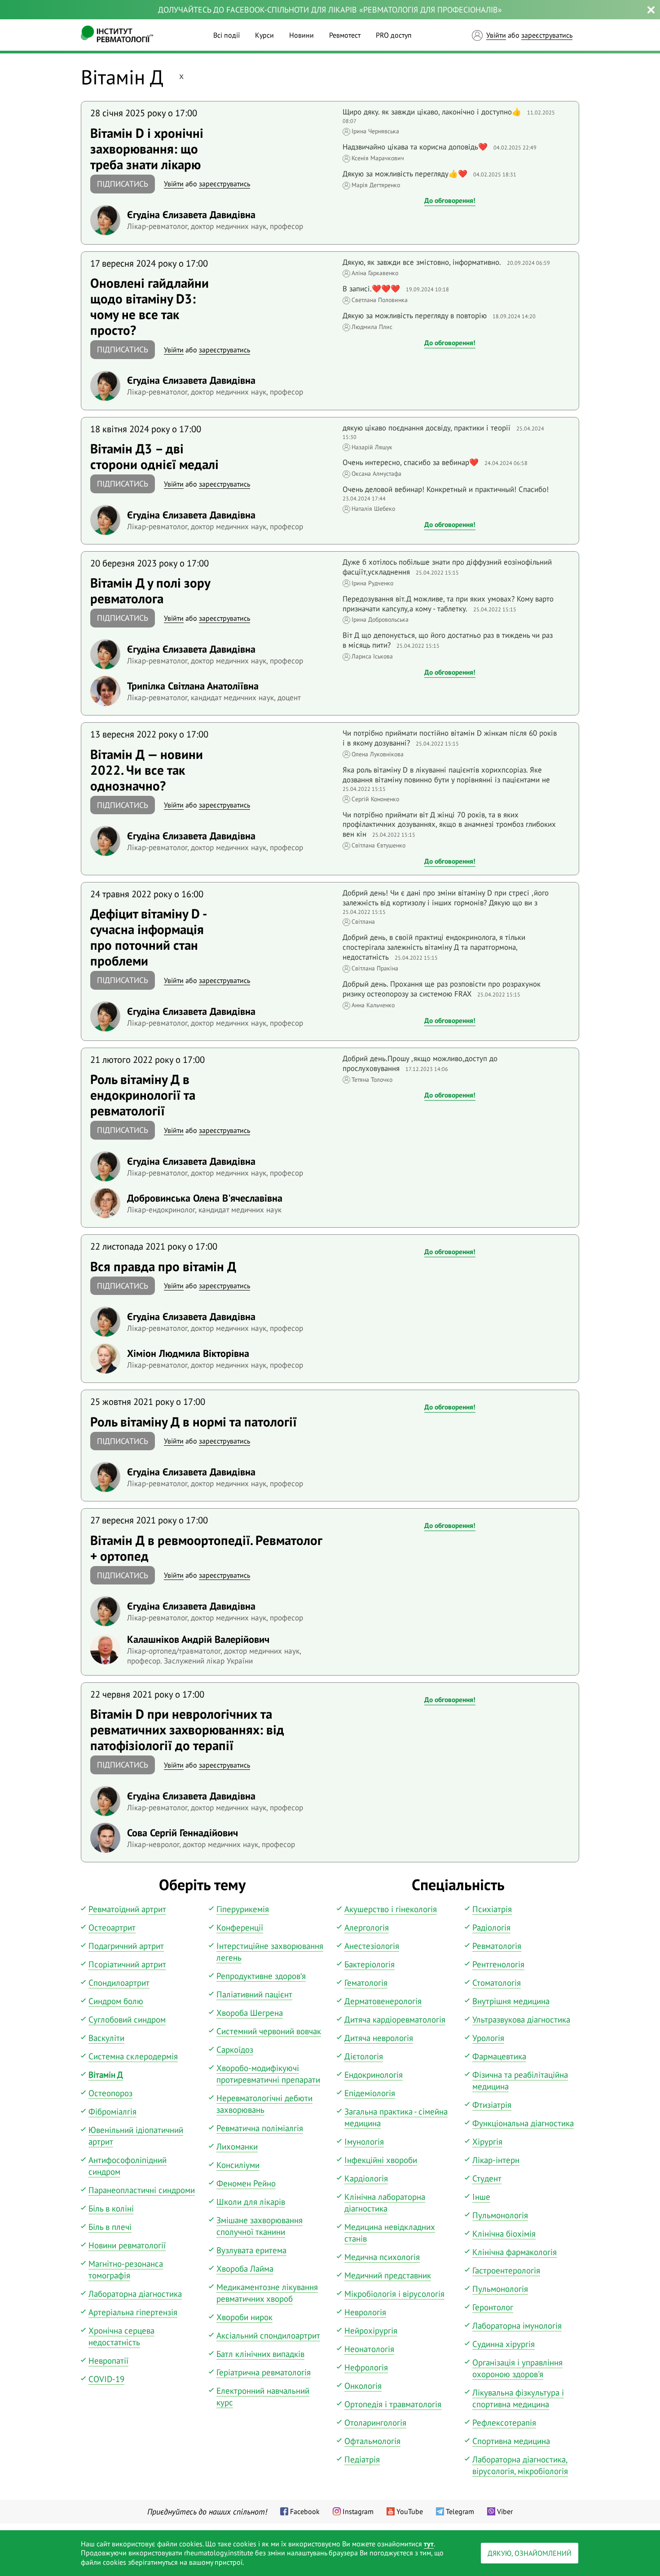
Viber (505, 2511)
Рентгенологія (498, 1964)
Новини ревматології (127, 2245)
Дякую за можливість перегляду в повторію (415, 316)
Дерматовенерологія (383, 2001)
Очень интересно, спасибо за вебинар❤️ (411, 462)
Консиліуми (238, 2165)
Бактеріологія (370, 1964)
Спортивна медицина (511, 2441)
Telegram (460, 2511)
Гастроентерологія (506, 2270)
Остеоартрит (112, 1927)
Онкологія (363, 2386)
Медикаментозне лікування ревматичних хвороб (267, 2293)
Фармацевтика (499, 2056)
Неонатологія (369, 2349)
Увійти (496, 35)
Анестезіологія (372, 1946)
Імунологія (364, 2142)
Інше (481, 2197)
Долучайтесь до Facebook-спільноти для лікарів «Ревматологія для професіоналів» (330, 10)
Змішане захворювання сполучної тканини (260, 2226)
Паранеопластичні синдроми (142, 2190)
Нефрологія (366, 2367)
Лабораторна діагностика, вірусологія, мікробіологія (520, 2465)
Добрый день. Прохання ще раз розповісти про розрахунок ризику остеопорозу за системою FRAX (442, 989)
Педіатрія (362, 2459)
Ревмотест (345, 35)
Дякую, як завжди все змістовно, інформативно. (422, 262)
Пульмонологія (500, 2215)
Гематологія (366, 1983)
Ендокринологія (374, 2075)
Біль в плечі (110, 2227)
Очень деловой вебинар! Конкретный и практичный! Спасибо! (446, 489)
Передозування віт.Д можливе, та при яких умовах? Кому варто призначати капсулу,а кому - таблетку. (448, 604)
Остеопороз (110, 2093)
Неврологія (365, 2312)
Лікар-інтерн (496, 2160)
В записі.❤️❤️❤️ (371, 289)
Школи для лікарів (251, 2202)
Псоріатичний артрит (127, 1964)
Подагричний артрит (126, 1946)
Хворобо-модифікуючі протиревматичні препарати (268, 2074)
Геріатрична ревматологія (264, 2372)
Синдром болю (116, 2001)
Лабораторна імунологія (517, 2326)
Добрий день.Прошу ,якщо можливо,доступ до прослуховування (420, 1063)
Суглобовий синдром (127, 2019)
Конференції (240, 1927)
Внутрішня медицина (511, 2001)
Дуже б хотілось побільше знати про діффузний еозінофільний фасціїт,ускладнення (447, 567)
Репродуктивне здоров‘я (261, 1976)
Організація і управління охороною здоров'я (517, 2368)
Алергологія (367, 1927)
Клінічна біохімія (504, 2234)
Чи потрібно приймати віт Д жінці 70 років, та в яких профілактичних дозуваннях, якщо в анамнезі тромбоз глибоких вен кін (449, 825)
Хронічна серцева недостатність (121, 2336)
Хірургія (487, 2142)
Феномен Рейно (246, 2183)
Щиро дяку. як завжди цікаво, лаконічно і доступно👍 (432, 112)
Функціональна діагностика (523, 2123)
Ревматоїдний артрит (127, 1909)
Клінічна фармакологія (515, 2252)
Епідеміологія (370, 2093)
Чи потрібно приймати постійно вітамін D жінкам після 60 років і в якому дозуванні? (450, 738)
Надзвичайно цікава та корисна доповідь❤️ (415, 147)
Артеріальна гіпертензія (133, 2312)
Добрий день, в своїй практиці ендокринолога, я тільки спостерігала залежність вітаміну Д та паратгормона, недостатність (434, 947)
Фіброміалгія (112, 2111)
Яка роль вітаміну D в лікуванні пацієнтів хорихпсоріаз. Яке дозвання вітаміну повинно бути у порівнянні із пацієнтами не (446, 775)
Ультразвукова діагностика (521, 2019)
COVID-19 (106, 2379)
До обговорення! (450, 200)
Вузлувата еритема (251, 2250)
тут (429, 2544)
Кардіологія (366, 2178)
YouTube (410, 2511)
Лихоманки (237, 2146)
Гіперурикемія (243, 1909)
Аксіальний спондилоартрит (268, 2335)
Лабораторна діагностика (135, 2294)
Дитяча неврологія (379, 2038)
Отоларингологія (375, 2422)
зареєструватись (547, 35)
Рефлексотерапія (504, 2422)
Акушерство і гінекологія (391, 1909)
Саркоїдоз (235, 2049)
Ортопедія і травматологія (393, 2404)
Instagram (358, 2511)
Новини (301, 35)
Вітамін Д (106, 2075)
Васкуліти (106, 2038)
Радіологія (491, 1927)
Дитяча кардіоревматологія (395, 2019)
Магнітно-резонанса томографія (126, 2269)
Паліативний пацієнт (254, 1994)
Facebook (305, 2511)
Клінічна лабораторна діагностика (385, 2203)
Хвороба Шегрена (250, 2013)
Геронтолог (493, 2307)
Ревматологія (497, 1946)
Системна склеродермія (133, 2056)
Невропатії (108, 2361)
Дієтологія (364, 2056)
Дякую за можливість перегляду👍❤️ (405, 174)
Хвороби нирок (244, 2317)
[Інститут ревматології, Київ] (117, 35)
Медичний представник (388, 2275)
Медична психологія (382, 2257)
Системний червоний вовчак (269, 2031)
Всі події (227, 35)
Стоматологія (497, 1983)
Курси (264, 35)
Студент (487, 2178)
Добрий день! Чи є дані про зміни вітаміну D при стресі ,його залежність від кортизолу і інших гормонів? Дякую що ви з (446, 898)
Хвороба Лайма (245, 2269)
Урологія (488, 2038)
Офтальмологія (372, 2441)
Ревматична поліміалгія (260, 2128)
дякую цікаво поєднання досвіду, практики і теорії (427, 428)
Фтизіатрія (492, 2105)
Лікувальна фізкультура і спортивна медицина (518, 2398)
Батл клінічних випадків (260, 2354)
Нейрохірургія (371, 2330)
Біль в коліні (111, 2208)
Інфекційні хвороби (381, 2160)
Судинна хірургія (504, 2344)
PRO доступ (394, 35)
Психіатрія (492, 1909)
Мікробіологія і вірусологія (394, 2294)
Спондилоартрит (119, 1983)
